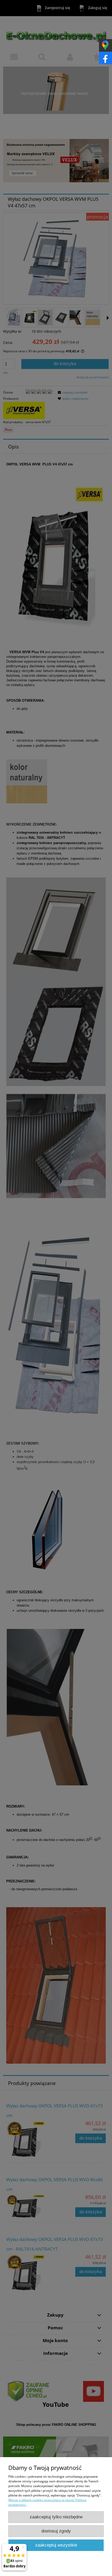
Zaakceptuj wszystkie (56, 2545)
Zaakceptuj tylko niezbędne (56, 2517)
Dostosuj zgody (56, 2531)
